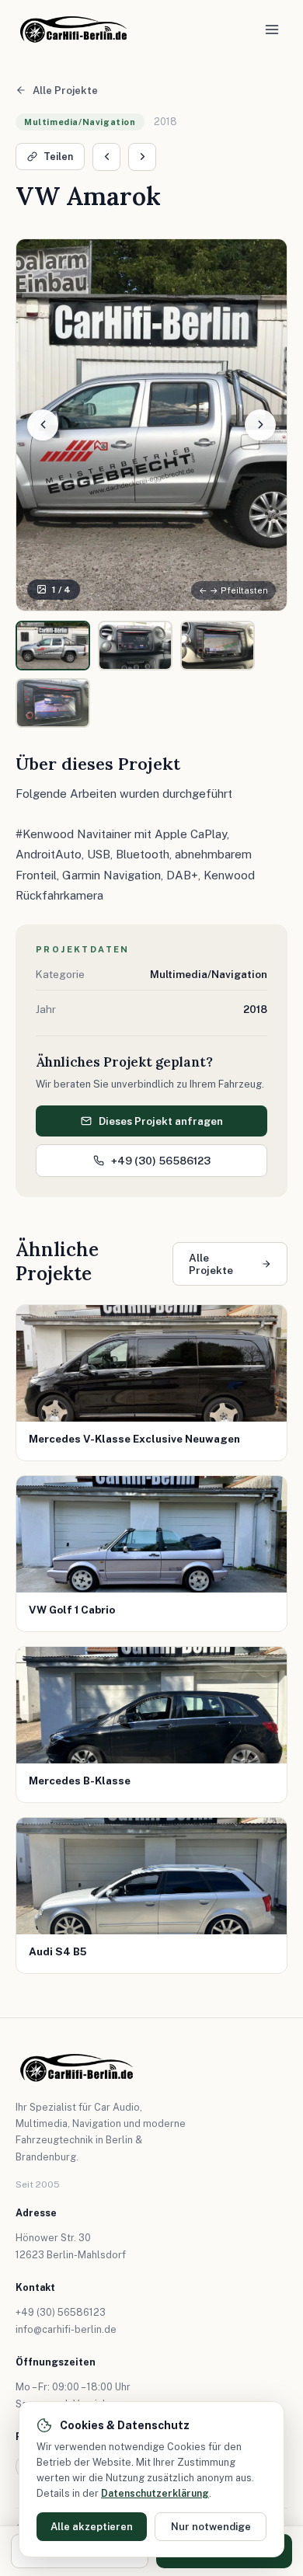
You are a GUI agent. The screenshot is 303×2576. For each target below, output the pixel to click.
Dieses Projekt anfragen (161, 1121)
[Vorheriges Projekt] (106, 157)
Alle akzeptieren (92, 2527)
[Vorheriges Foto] (43, 425)
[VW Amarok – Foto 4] (53, 703)
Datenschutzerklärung (155, 2493)
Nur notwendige (211, 2527)
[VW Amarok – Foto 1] (53, 646)
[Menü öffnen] (272, 30)
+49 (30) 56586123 (161, 1161)
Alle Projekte (65, 91)
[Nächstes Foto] (260, 425)
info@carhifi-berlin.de (66, 2329)
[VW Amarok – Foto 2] (135, 646)
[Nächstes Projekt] (142, 157)
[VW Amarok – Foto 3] (218, 646)
